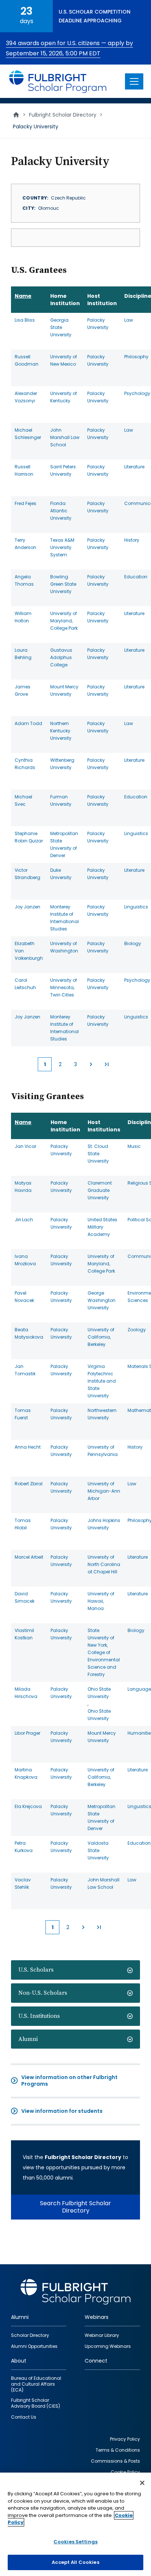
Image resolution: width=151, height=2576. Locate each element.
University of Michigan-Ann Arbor (104, 1491)
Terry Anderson (25, 544)
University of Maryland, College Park (64, 621)
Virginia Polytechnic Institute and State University (102, 1381)
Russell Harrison (24, 470)
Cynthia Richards (25, 764)
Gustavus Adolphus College (61, 657)
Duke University (61, 874)
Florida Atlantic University (61, 511)
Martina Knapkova (26, 1773)
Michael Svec (23, 800)
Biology (133, 943)
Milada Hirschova (26, 1693)
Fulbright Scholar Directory (63, 115)
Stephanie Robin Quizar (29, 837)
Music (134, 1146)
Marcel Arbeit (29, 1557)
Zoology (137, 1330)
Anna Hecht (28, 1447)
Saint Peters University (63, 470)
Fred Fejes (25, 503)
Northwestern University (102, 1414)
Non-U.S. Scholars (43, 1993)
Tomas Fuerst (23, 1414)
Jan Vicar (25, 1146)
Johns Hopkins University (104, 1524)
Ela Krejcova (28, 1806)
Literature (134, 467)
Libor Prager (27, 1733)
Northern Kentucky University (61, 731)
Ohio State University (99, 1693)
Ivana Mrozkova (25, 1260)
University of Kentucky (64, 397)
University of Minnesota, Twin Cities (64, 987)
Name (23, 296)
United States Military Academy (102, 1227)
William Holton (23, 617)
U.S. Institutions (39, 2016)
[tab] (75, 1970)
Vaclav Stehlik (23, 1883)
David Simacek (25, 1597)
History (132, 540)
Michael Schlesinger (28, 434)
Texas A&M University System (62, 547)
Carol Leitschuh (25, 984)
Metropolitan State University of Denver (64, 844)
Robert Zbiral (29, 1484)
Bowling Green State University (63, 584)
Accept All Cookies (75, 2562)
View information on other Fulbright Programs (69, 2081)
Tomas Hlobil (23, 1524)
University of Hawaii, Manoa (101, 1601)
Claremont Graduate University (100, 1190)
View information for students (62, 2111)
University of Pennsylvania (103, 1451)
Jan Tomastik (25, 1370)
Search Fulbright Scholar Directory (75, 2207)
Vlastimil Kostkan (24, 1634)
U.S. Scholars (36, 1970)
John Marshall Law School (65, 437)
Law (129, 320)
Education (136, 577)
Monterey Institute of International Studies (65, 918)
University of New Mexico (64, 360)
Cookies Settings (75, 2542)
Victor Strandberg (27, 874)
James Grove (23, 690)
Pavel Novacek (24, 1297)
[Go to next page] (91, 1064)
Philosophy (136, 357)
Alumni (28, 2039)
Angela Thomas (24, 580)
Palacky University (98, 324)
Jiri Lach (24, 1220)
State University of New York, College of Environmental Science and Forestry (104, 1652)
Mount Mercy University (64, 690)
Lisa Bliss (25, 320)
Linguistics (136, 833)
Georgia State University (61, 327)
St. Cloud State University (98, 1154)
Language (139, 1689)
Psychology (137, 393)
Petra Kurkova (24, 1847)
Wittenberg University (62, 764)
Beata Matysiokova (29, 1333)
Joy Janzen (27, 907)
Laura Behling (23, 654)
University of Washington (64, 947)
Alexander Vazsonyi (26, 397)
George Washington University (102, 1300)
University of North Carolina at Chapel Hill (104, 1564)
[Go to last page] (106, 1064)
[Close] (142, 2483)
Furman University (61, 800)
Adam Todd (28, 723)
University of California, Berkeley (101, 1337)
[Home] (58, 81)
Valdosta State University (98, 1850)
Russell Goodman (27, 360)
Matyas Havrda (23, 1187)
